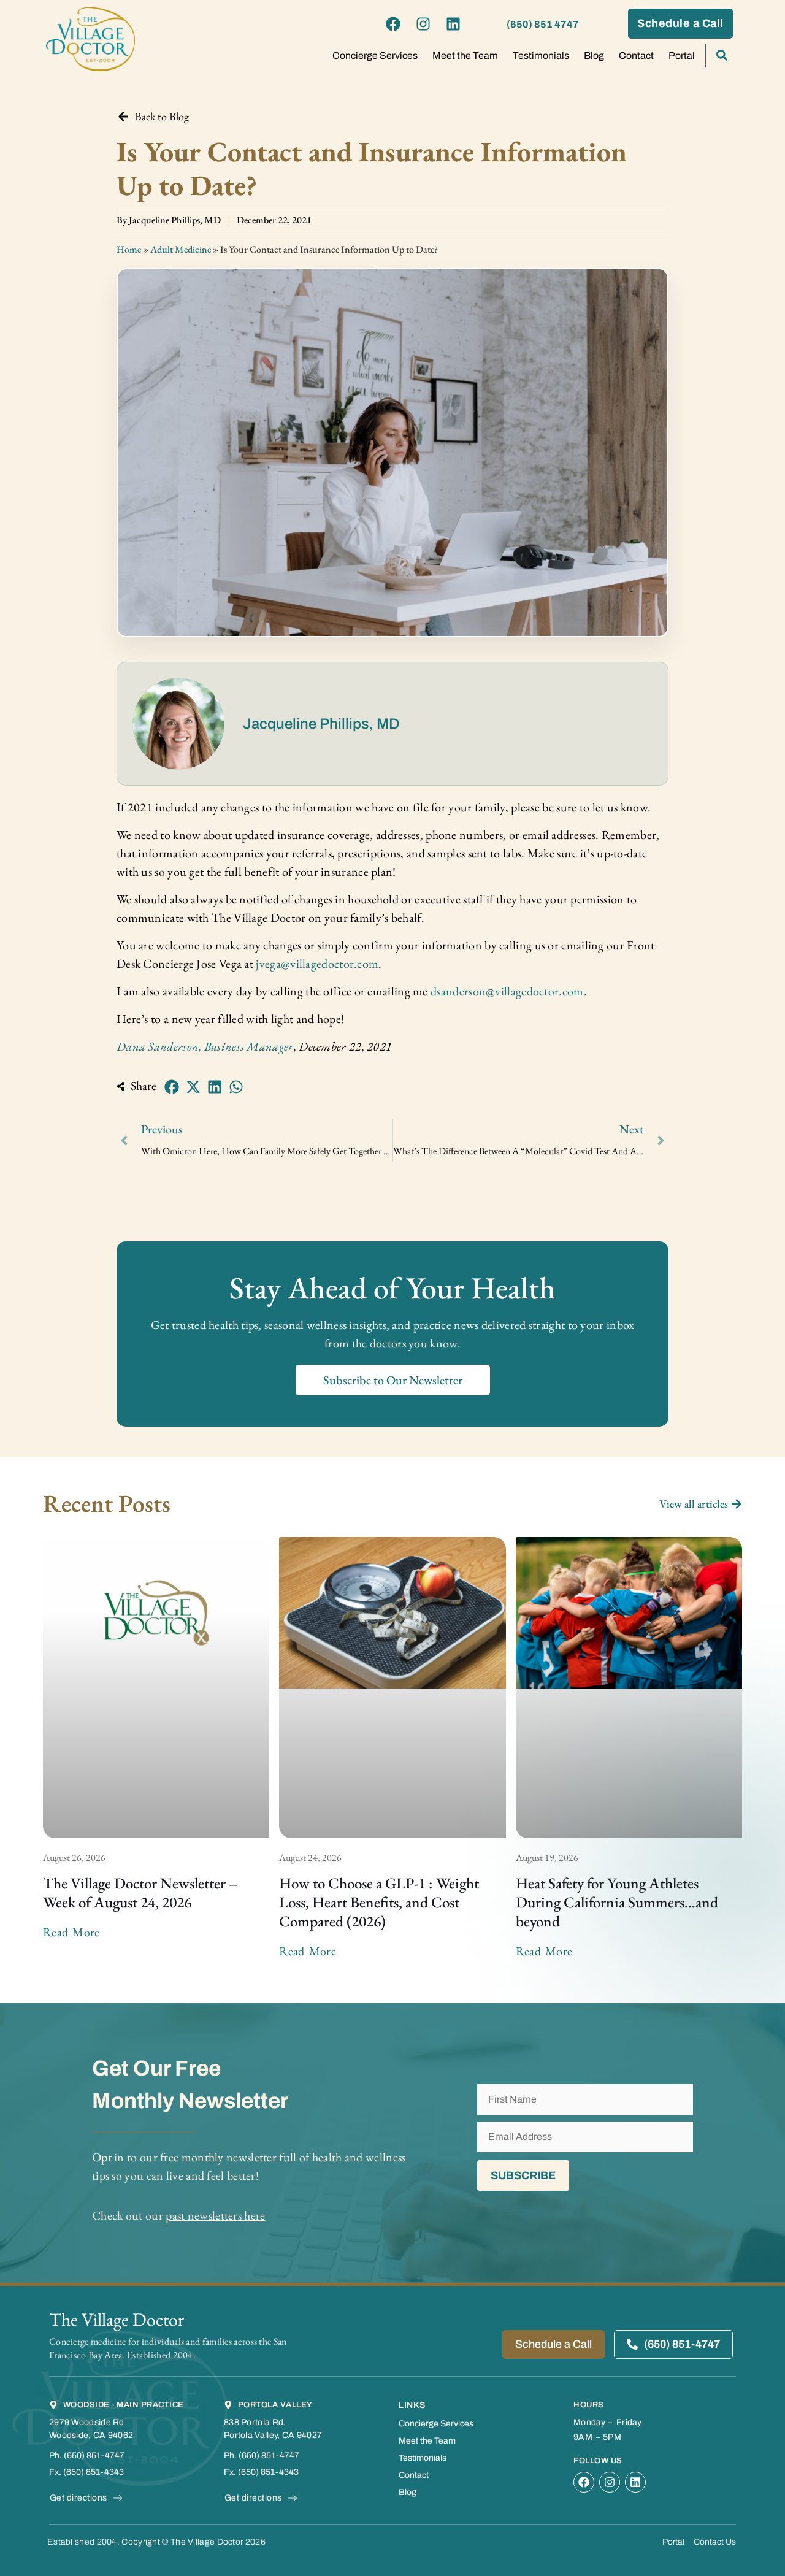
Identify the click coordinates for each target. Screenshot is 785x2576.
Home (129, 249)
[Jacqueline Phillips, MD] (178, 724)
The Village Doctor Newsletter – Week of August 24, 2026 (140, 1892)
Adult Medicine (181, 249)
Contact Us (715, 2542)
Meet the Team (465, 56)
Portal (682, 56)
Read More (71, 1932)
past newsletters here (215, 2215)
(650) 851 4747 (543, 24)
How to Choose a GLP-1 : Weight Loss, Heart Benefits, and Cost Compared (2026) (379, 1902)
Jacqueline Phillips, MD (321, 724)
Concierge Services (375, 56)
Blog (594, 56)
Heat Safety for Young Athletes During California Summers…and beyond (617, 1902)
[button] (172, 1087)
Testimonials (541, 56)
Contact (636, 56)
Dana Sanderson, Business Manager (205, 1046)
